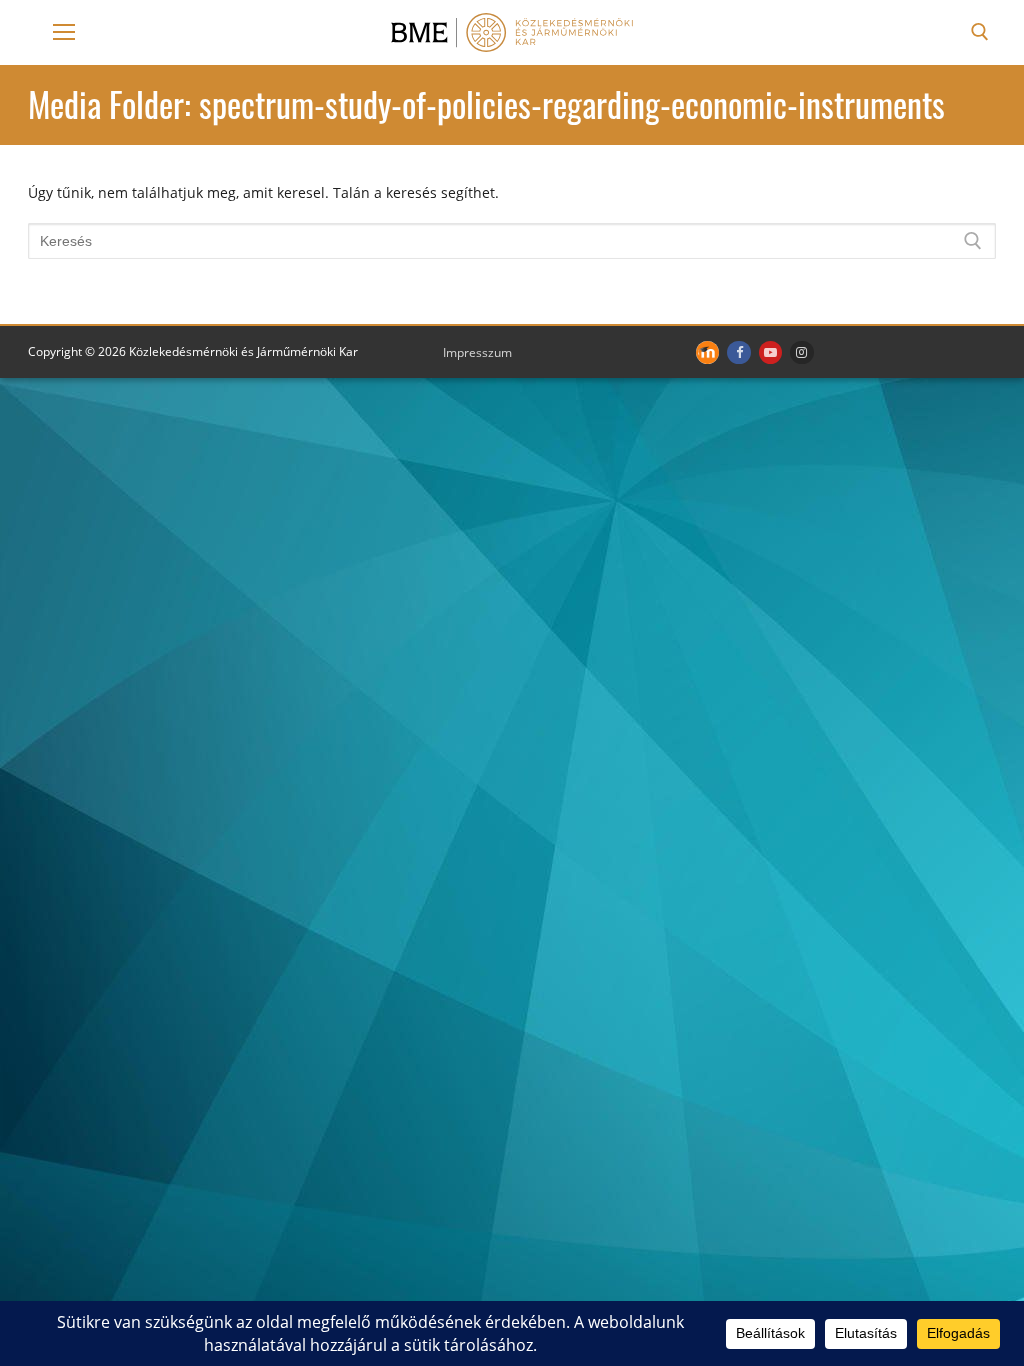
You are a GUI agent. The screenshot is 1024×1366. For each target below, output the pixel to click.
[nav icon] (64, 32)
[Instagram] (801, 352)
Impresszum (477, 352)
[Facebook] (738, 352)
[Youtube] (770, 352)
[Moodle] (707, 352)
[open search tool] (980, 32)
